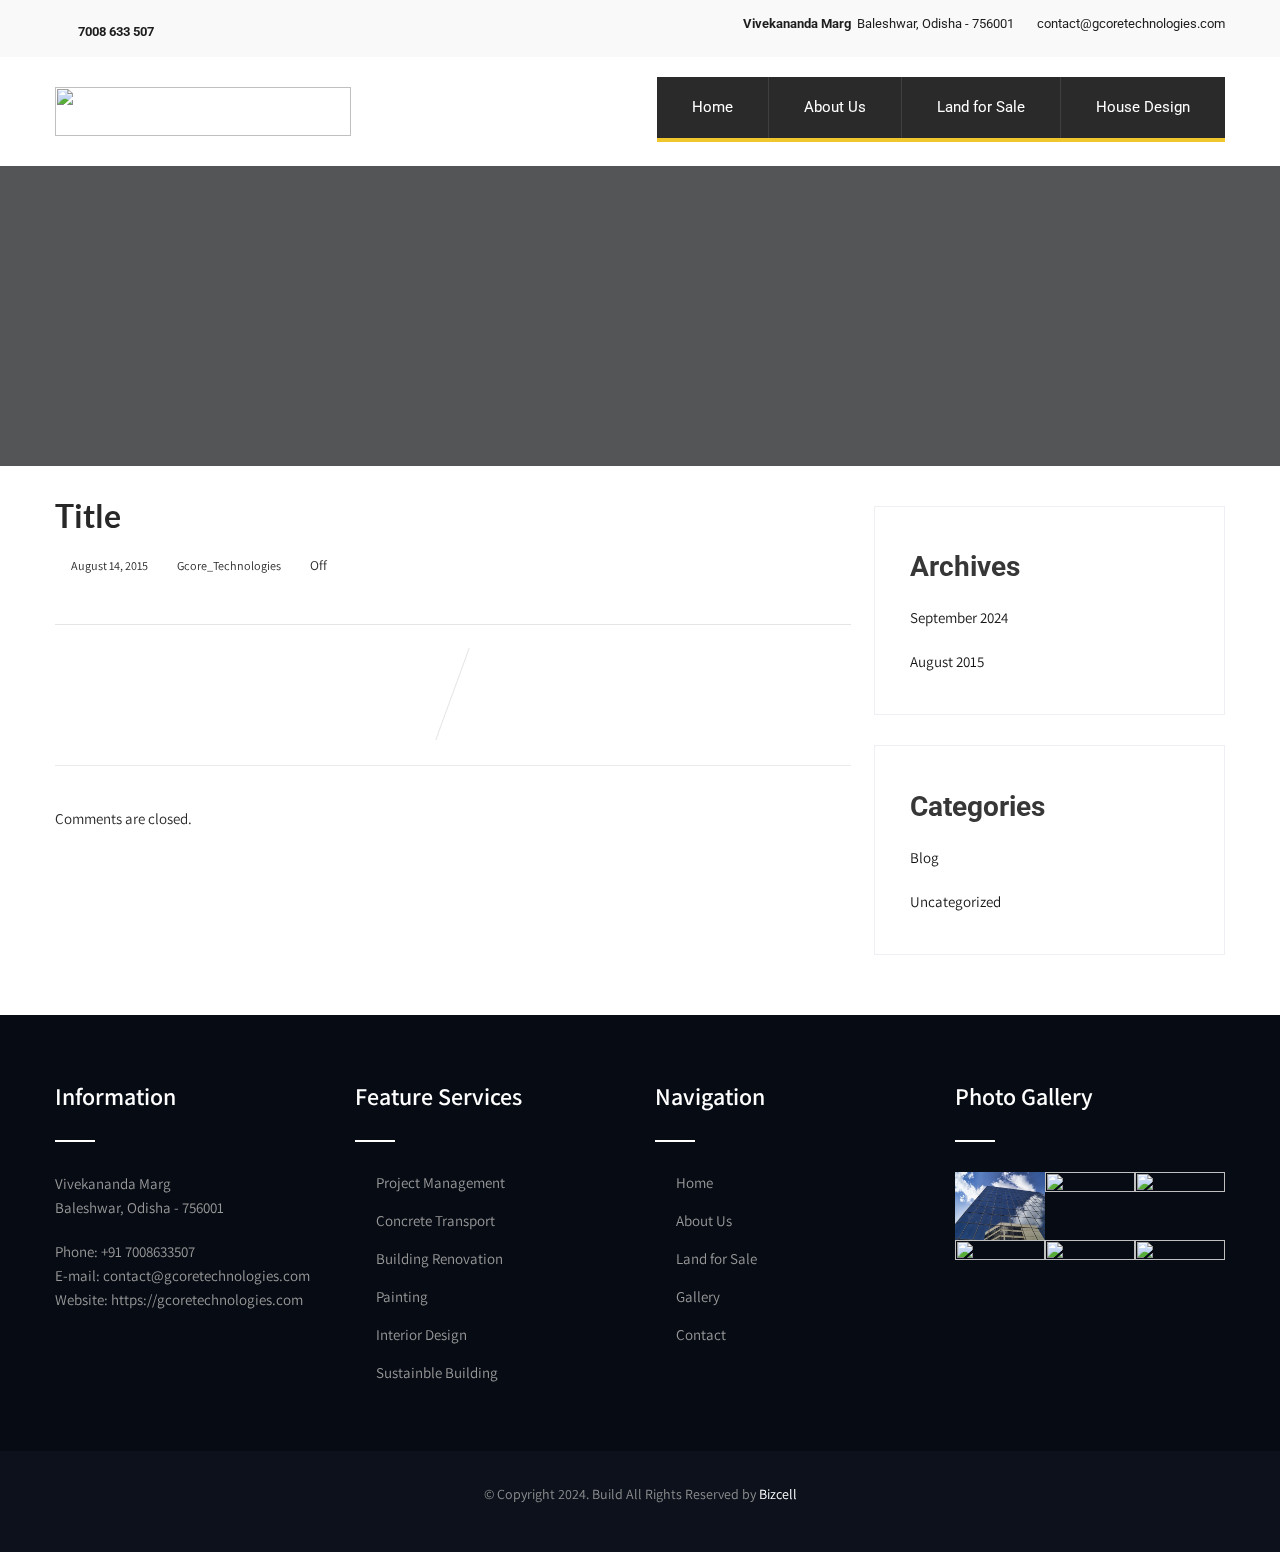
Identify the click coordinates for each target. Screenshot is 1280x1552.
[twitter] (209, 30)
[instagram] (284, 30)
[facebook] (184, 30)
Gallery (698, 1296)
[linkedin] (259, 30)
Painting (402, 1296)
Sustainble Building (437, 1372)
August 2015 (947, 661)
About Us (835, 107)
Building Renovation (439, 1258)
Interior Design (421, 1334)
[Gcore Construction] (203, 66)
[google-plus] (234, 30)
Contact (701, 1334)
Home (712, 107)
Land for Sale (981, 107)
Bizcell (778, 1494)
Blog (924, 857)
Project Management (440, 1182)
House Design (1143, 107)
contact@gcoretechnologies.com (206, 1275)
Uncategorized (955, 901)
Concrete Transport (435, 1220)
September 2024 (959, 617)
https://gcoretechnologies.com (207, 1299)
